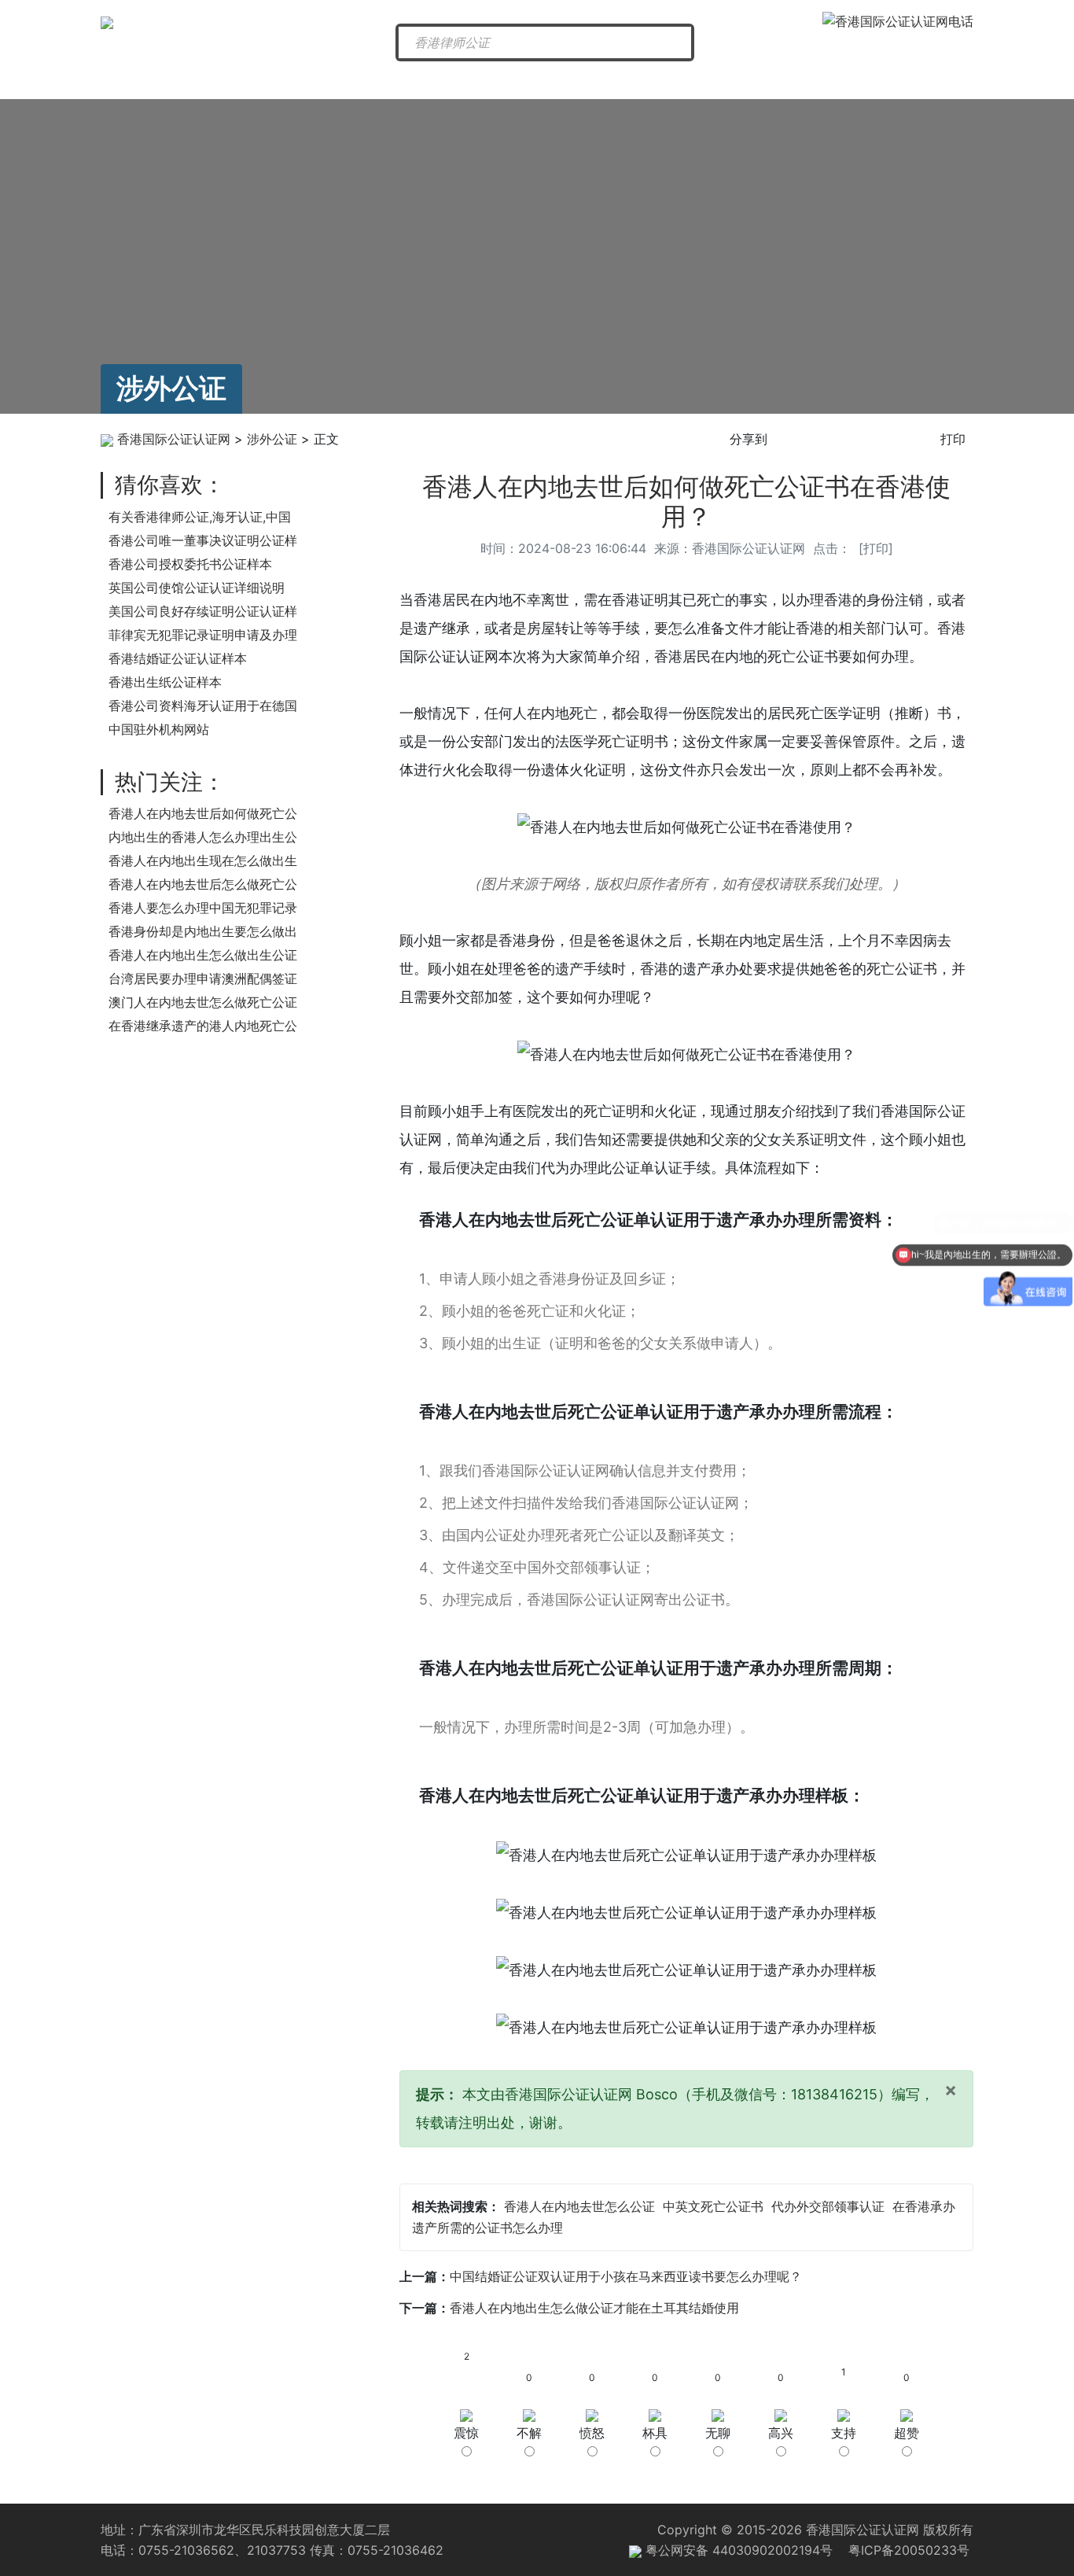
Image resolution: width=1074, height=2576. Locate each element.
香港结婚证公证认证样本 (178, 658)
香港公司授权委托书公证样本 (190, 564)
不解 (529, 2433)
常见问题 (789, 80)
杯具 (655, 2433)
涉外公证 (667, 80)
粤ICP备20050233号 (909, 2550)
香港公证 (423, 80)
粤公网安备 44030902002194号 (737, 2550)
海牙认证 (545, 80)
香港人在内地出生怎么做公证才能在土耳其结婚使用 (594, 2308)
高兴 (781, 2433)
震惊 (466, 2433)
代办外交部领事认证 (828, 2206)
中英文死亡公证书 (713, 2206)
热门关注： (170, 782)
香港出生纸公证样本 (165, 682)
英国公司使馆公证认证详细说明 (197, 588)
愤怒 (592, 2433)
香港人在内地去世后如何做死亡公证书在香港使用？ (686, 501)
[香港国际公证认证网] (107, 21)
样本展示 (911, 80)
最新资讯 (300, 80)
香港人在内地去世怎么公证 (579, 2206)
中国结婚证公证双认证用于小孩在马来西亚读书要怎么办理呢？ (626, 2276)
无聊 (718, 2433)
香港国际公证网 (171, 80)
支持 (844, 2433)
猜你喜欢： (170, 485)
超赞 (907, 2433)
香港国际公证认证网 (174, 439)
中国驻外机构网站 (159, 729)
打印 (953, 439)
